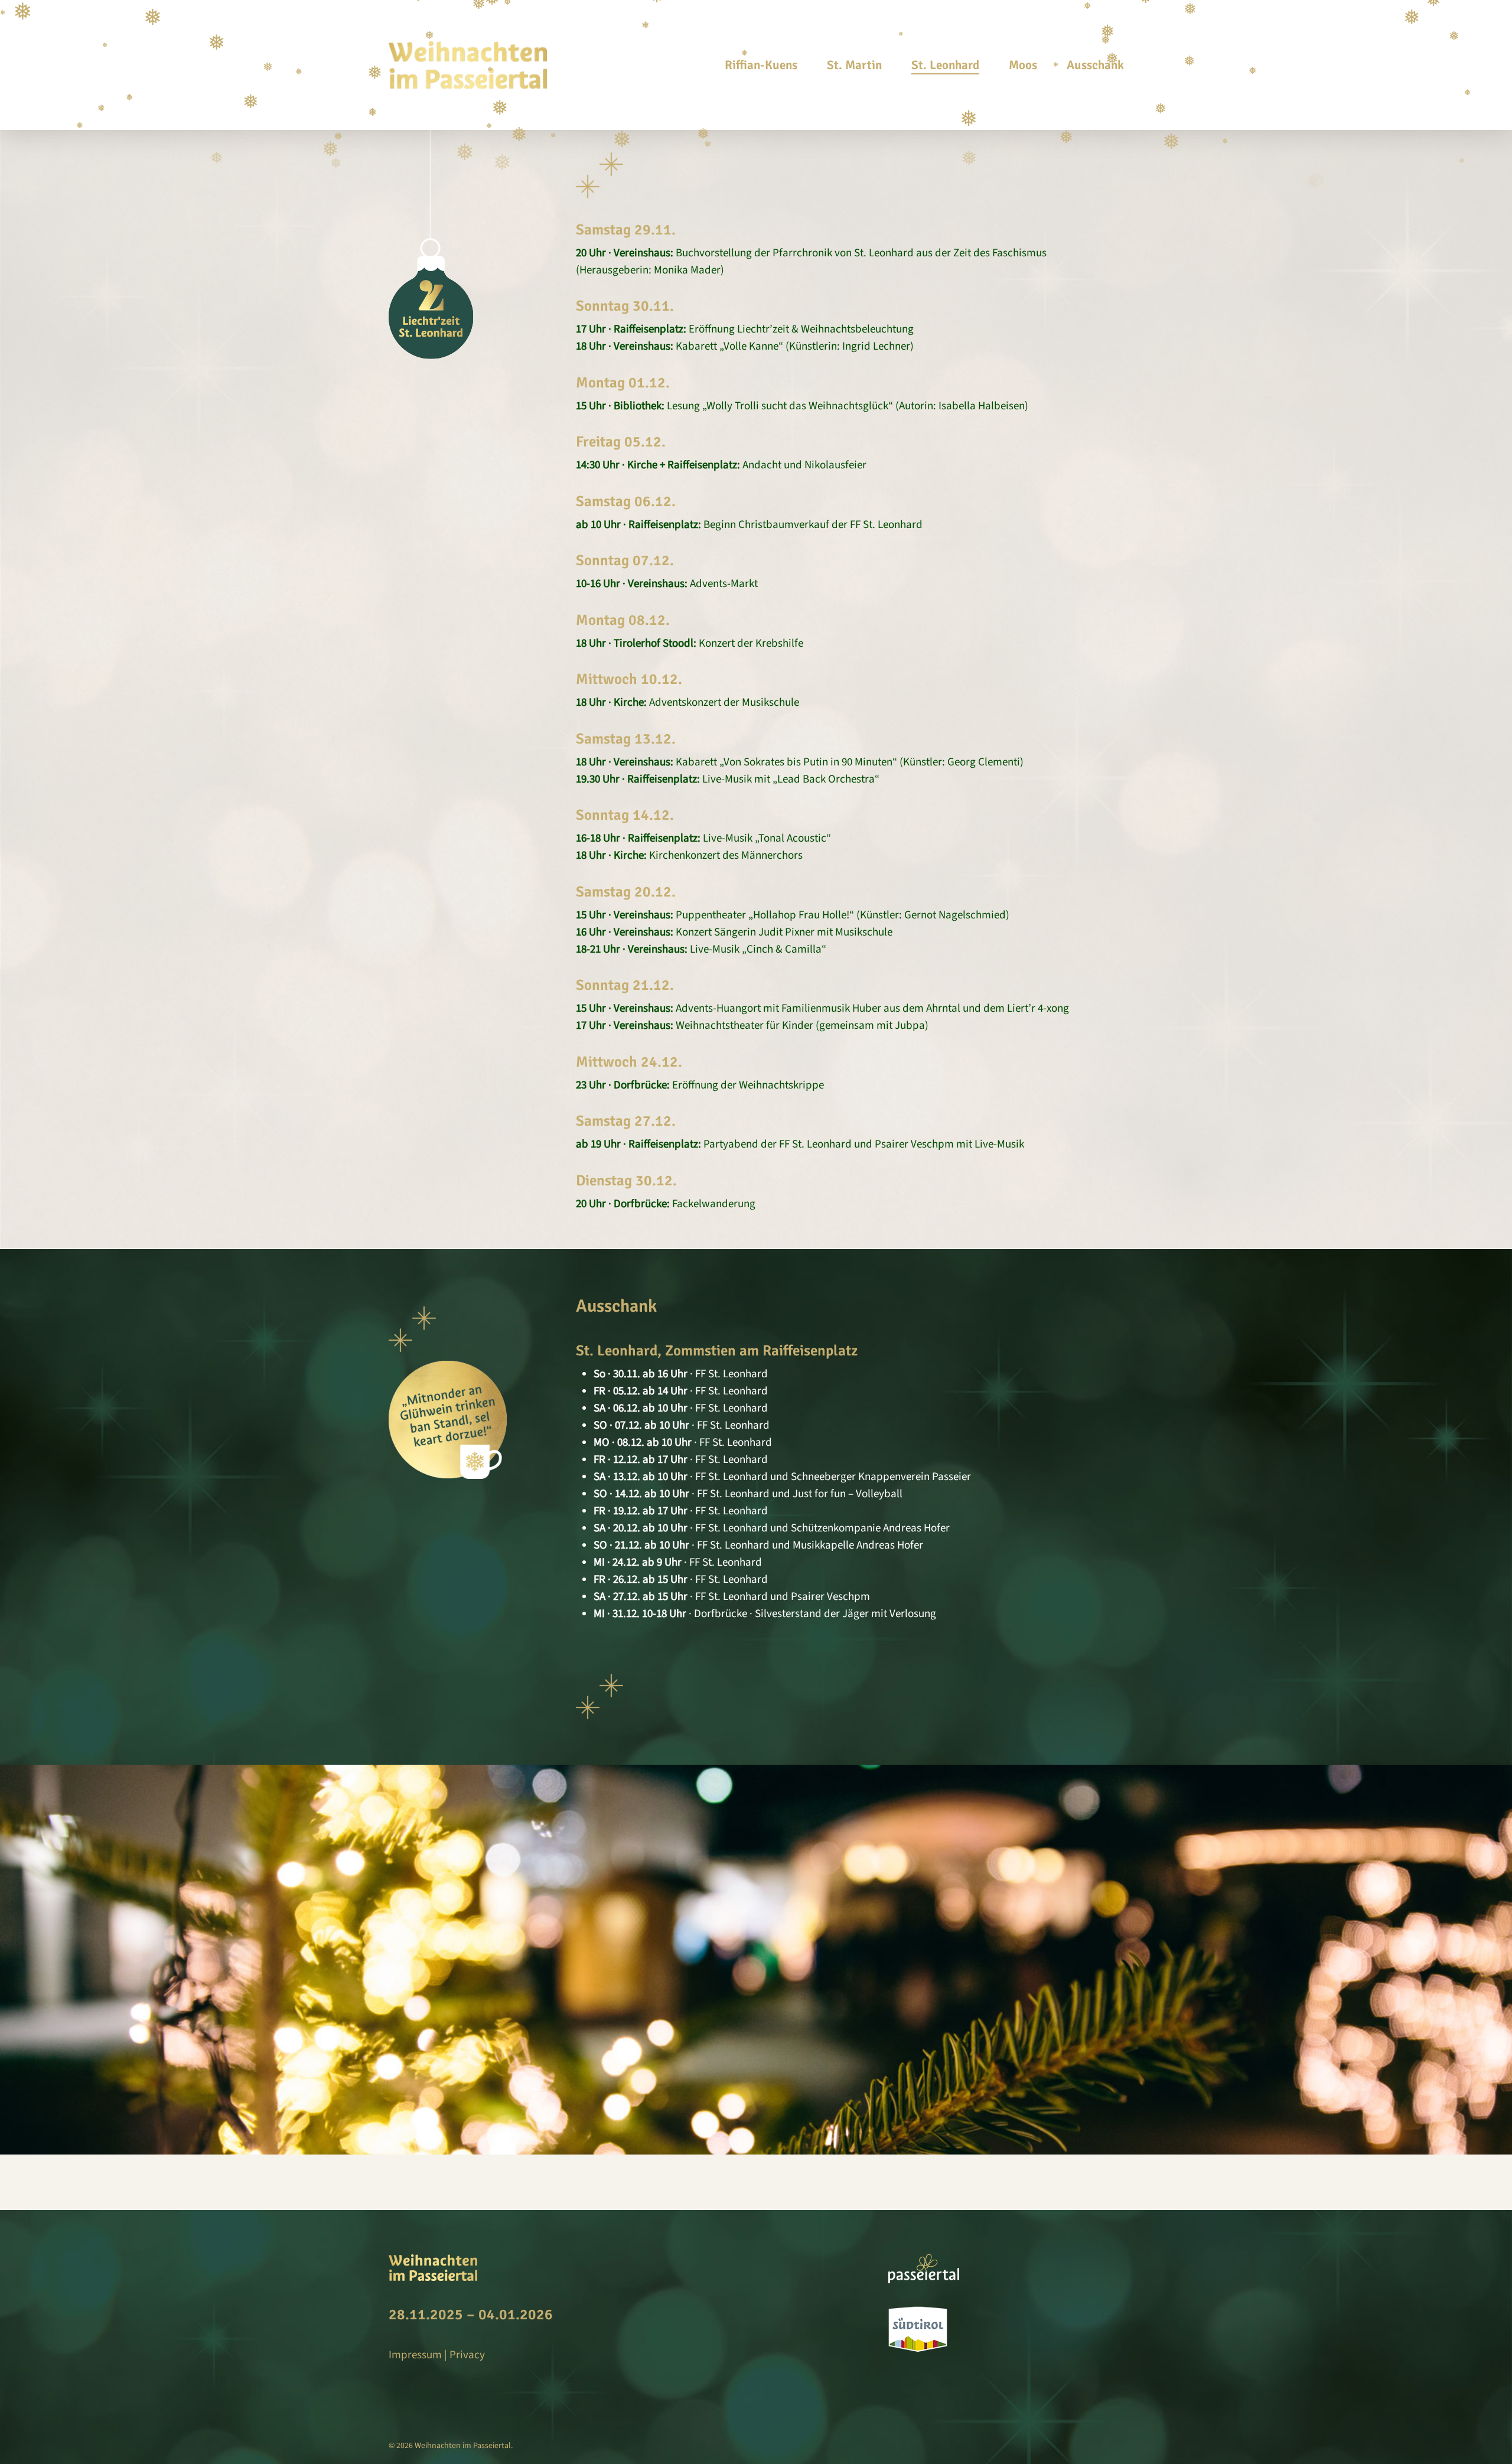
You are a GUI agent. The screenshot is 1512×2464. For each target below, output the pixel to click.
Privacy (467, 2355)
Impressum (415, 2355)
